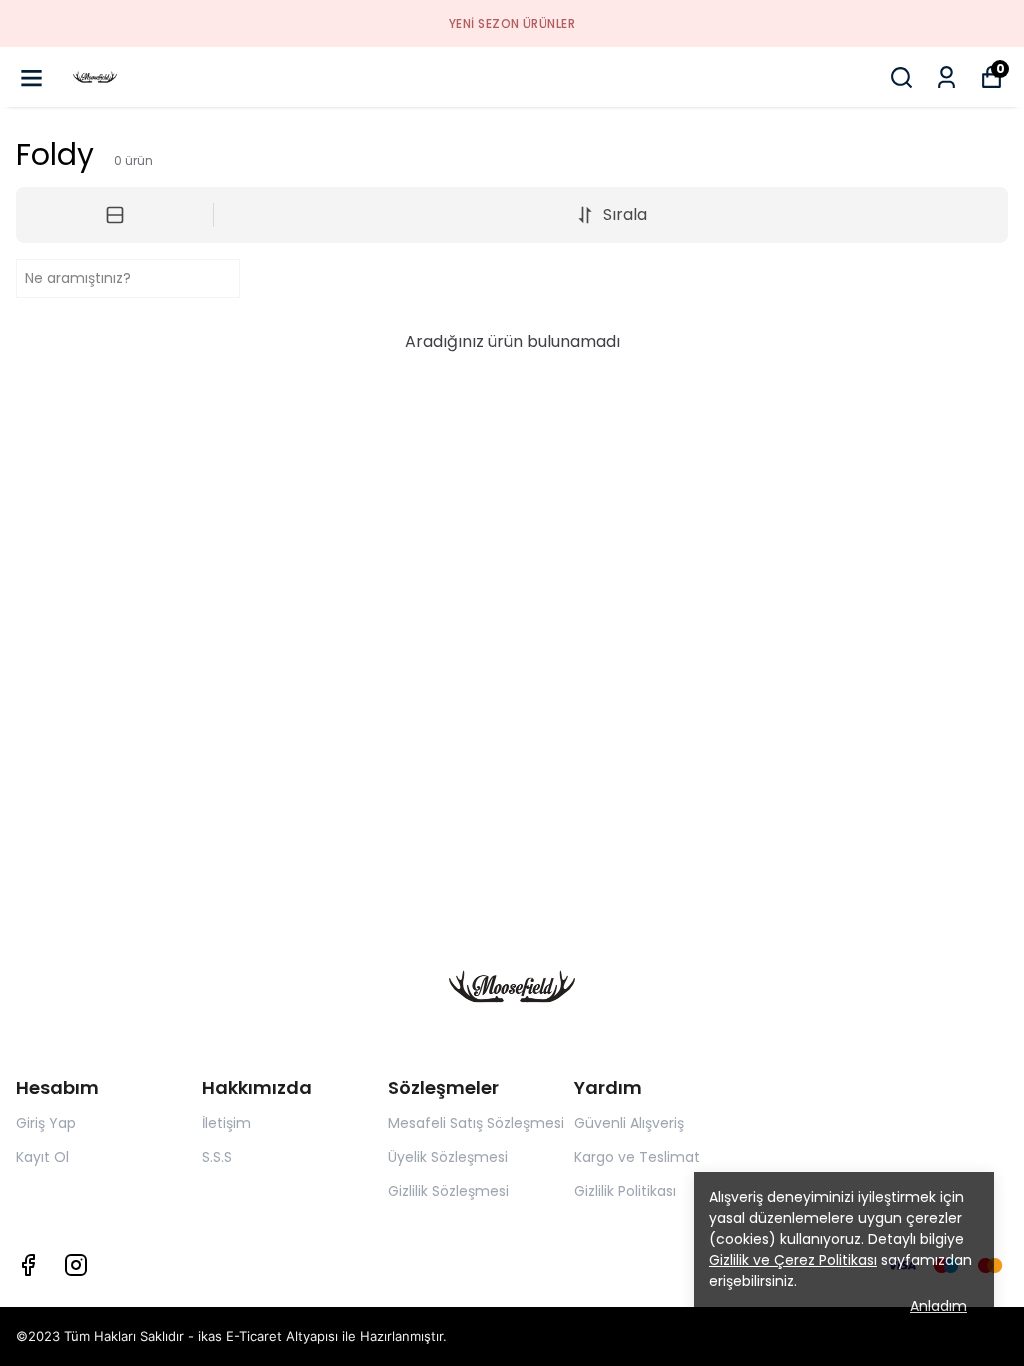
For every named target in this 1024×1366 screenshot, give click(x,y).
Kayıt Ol (42, 1157)
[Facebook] (28, 1265)
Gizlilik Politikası (625, 1191)
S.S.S (217, 1157)
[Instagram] (76, 1265)
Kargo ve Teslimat (637, 1157)
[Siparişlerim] (946, 77)
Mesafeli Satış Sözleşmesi (476, 1123)
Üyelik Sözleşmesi (448, 1157)
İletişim (226, 1123)
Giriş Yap (46, 1123)
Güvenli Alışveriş (629, 1123)
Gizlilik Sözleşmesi (448, 1191)
